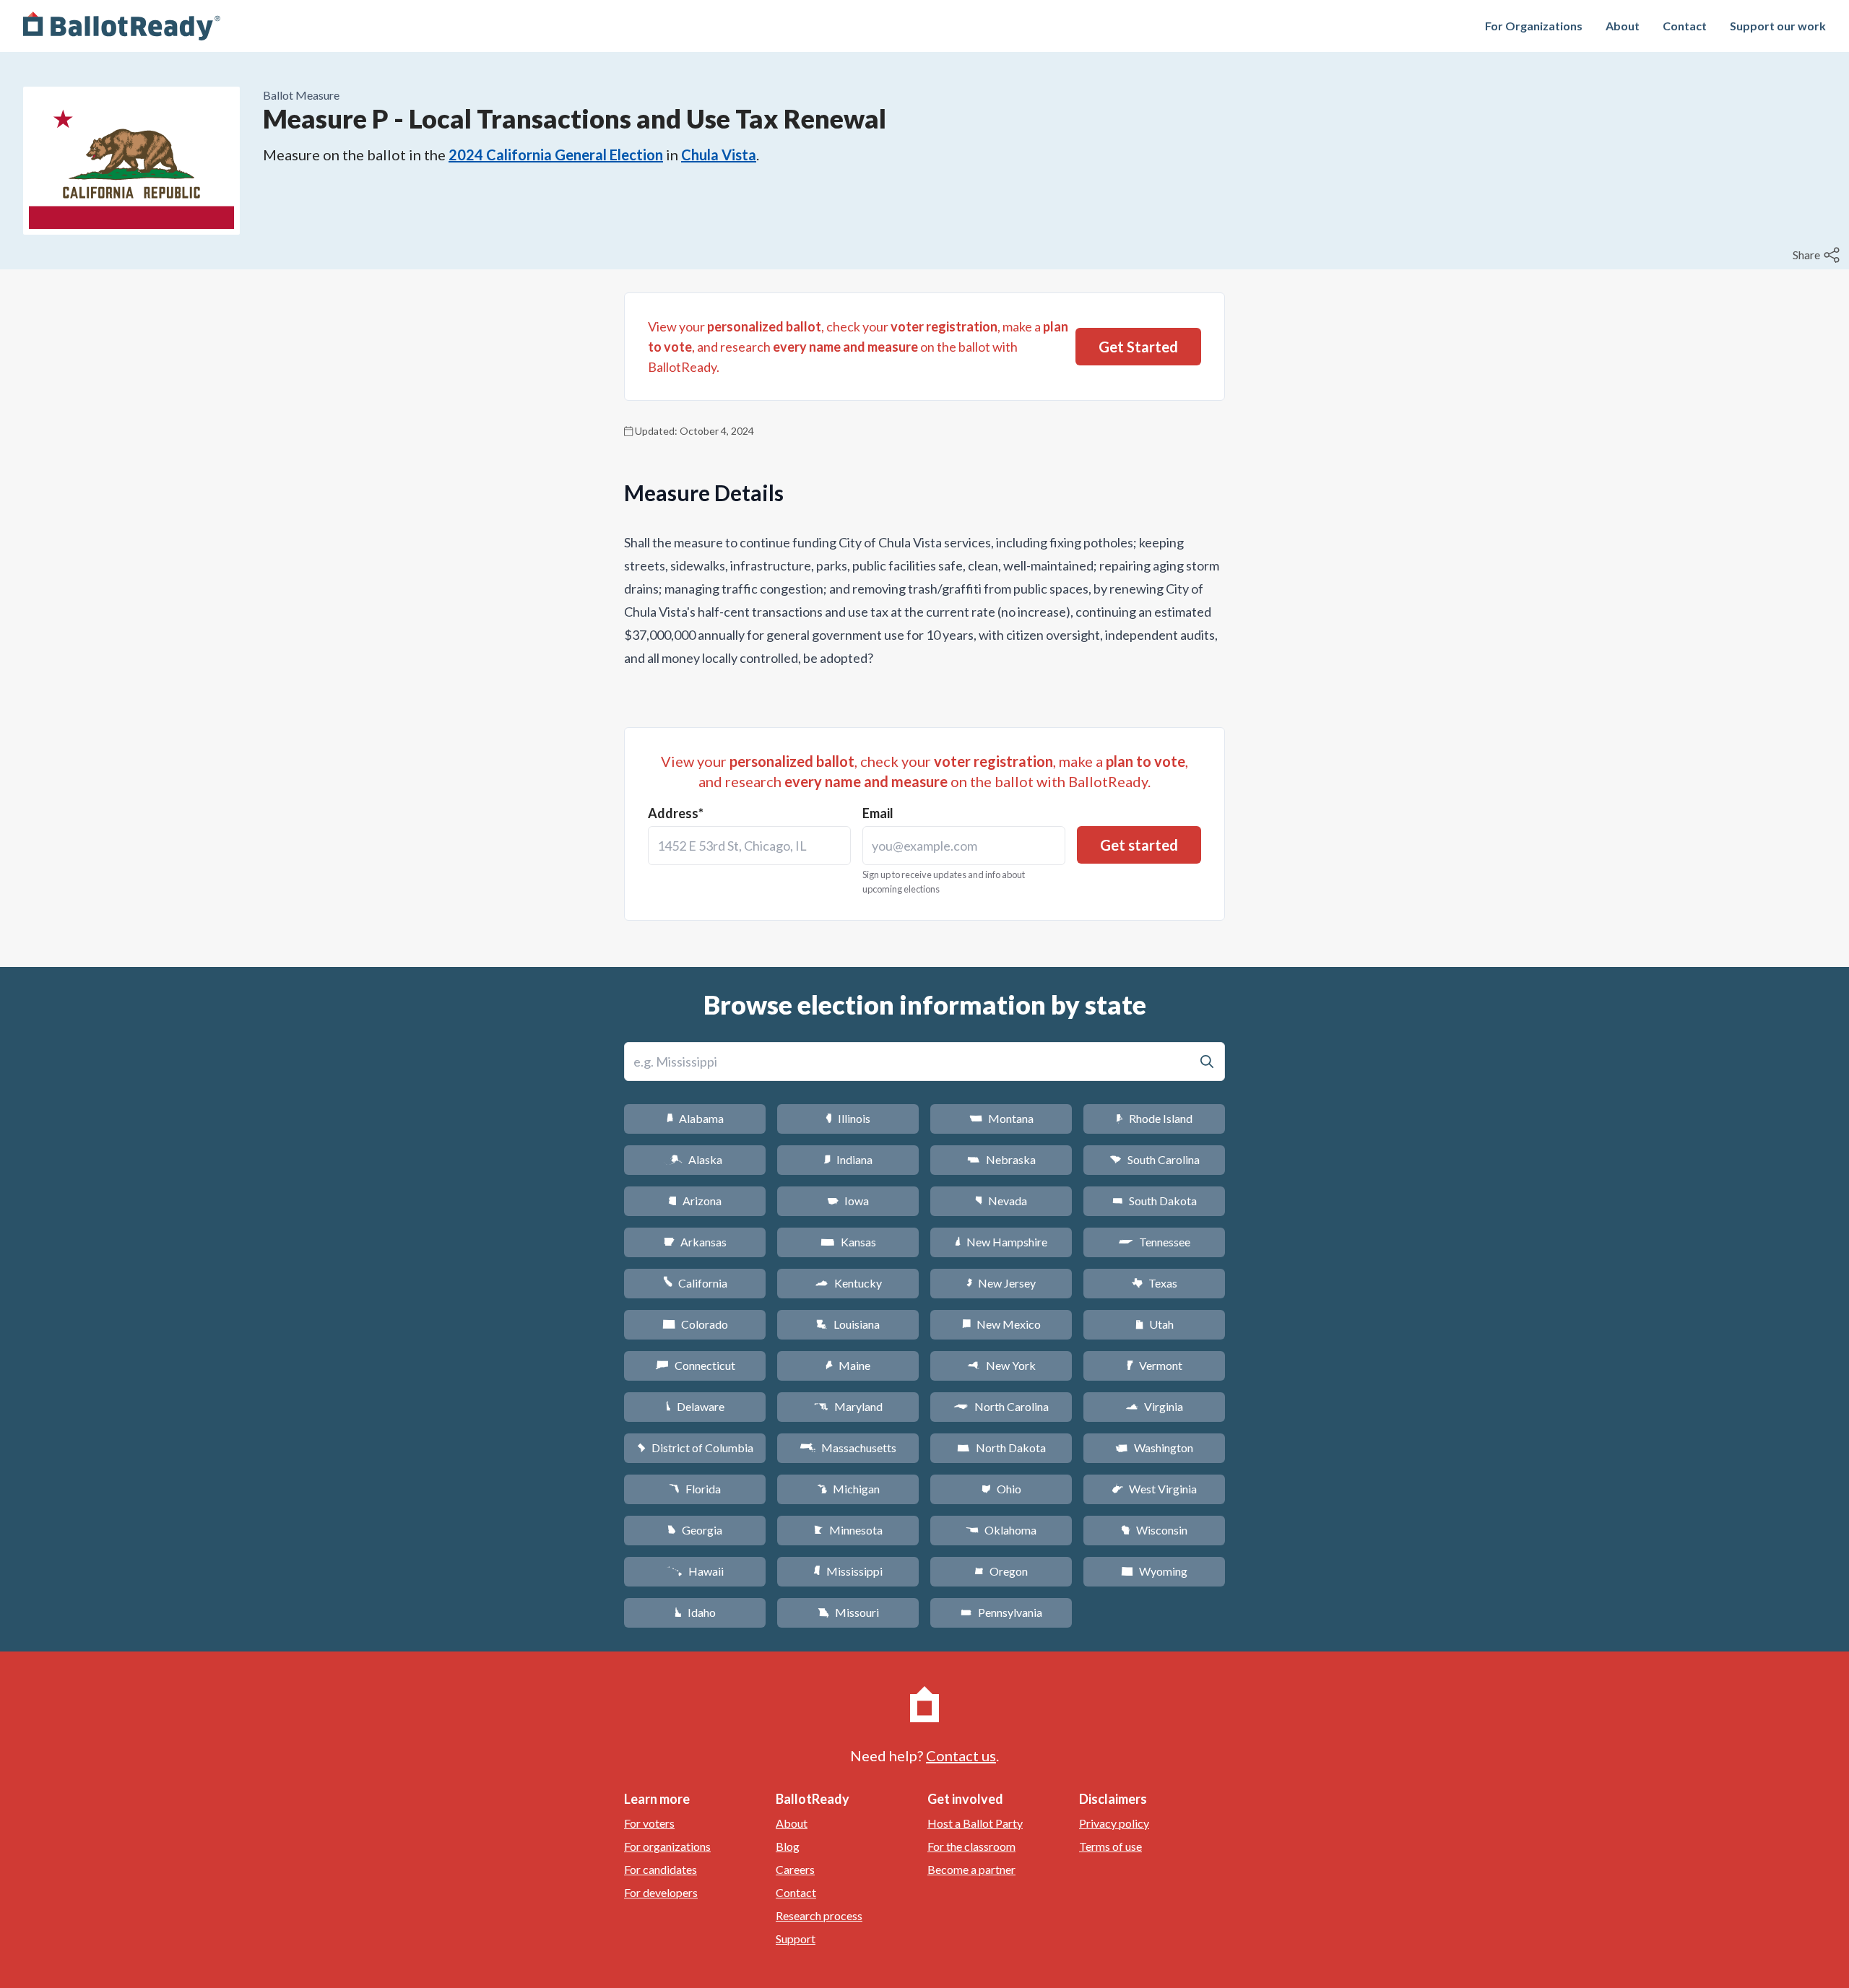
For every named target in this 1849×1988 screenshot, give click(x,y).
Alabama (695, 1118)
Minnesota (848, 1530)
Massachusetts (848, 1447)
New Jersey (1001, 1283)
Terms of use (1110, 1846)
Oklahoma (1001, 1530)
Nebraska (1001, 1159)
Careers (795, 1869)
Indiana (848, 1159)
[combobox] (749, 846)
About (1623, 26)
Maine (848, 1365)
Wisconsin (1154, 1530)
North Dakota (1001, 1447)
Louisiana (848, 1324)
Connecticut (695, 1365)
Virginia (1154, 1406)
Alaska (695, 1159)
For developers (661, 1892)
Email (878, 813)
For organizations (667, 1846)
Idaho (695, 1612)
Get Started (1138, 347)
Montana (1001, 1118)
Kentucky (848, 1283)
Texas (1154, 1283)
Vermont (1155, 1365)
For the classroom (971, 1846)
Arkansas (695, 1242)
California (695, 1283)
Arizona (695, 1201)
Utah (1155, 1324)
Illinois (848, 1118)
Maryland (848, 1406)
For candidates (661, 1869)
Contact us (961, 1755)
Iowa (848, 1201)
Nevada (1001, 1201)
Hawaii (695, 1571)
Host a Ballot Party (975, 1823)
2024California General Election (556, 155)
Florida (695, 1489)
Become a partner (971, 1869)
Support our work (1778, 26)
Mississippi (848, 1571)
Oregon (1001, 1571)
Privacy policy (1114, 1823)
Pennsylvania (1001, 1612)
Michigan (848, 1489)
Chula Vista (719, 155)
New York (1001, 1365)
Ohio (1001, 1489)
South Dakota (1155, 1201)
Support (796, 1939)
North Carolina (1001, 1406)
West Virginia (1154, 1489)
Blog (788, 1846)
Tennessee (1154, 1242)
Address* (676, 813)
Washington (1154, 1447)
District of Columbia (695, 1447)
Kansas (848, 1242)
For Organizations (1534, 26)
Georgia (695, 1530)
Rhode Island (1154, 1118)
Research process (819, 1915)
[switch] (1818, 255)
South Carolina (1155, 1159)
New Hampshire (1001, 1242)
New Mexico (1001, 1324)
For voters (649, 1823)
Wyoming (1154, 1571)
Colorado (695, 1324)
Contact (1685, 26)
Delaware (695, 1406)
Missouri (848, 1612)
